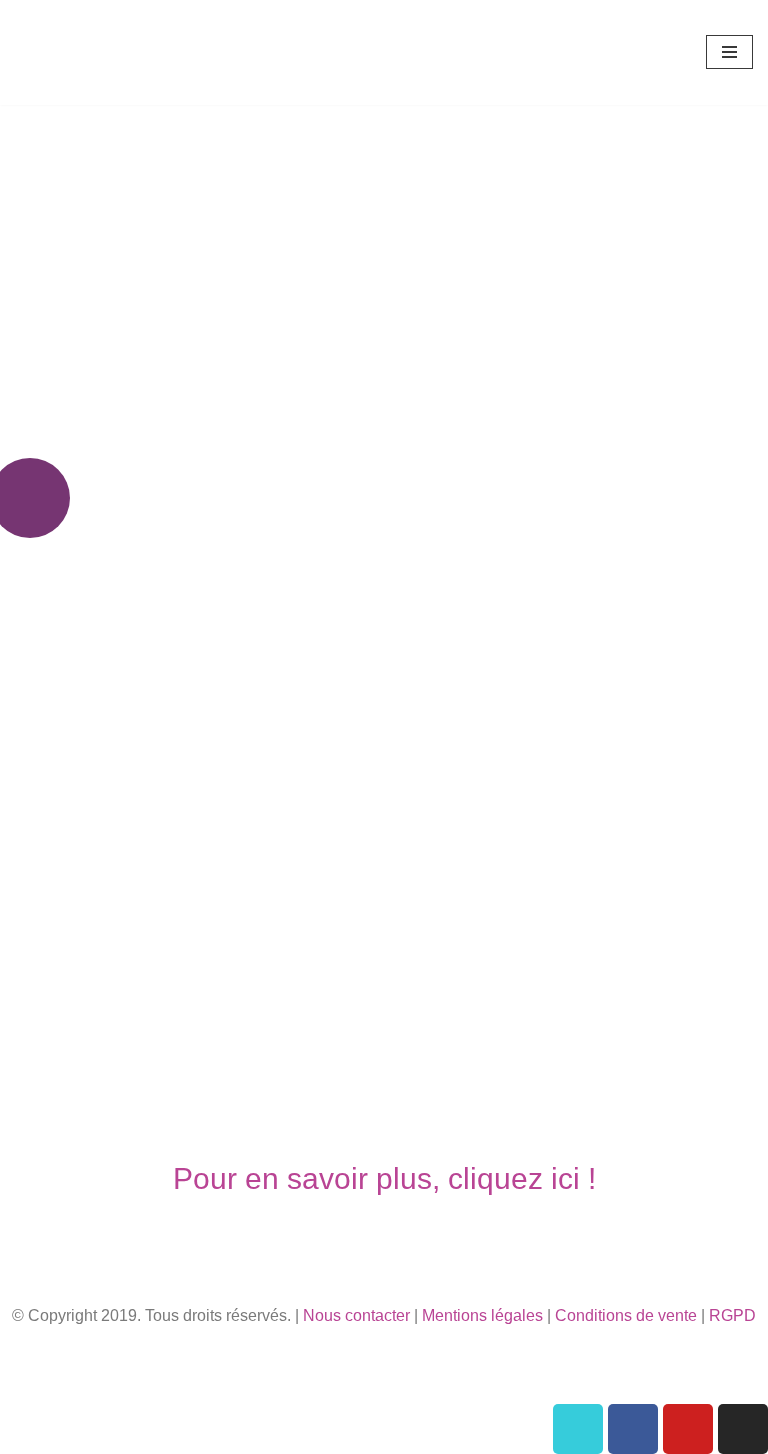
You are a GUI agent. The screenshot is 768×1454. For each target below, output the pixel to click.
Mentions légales (482, 1315)
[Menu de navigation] (729, 52)
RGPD (732, 1315)
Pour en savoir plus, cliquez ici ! (384, 1178)
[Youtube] (688, 1429)
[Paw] (578, 1429)
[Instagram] (743, 1429)
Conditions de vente (626, 1315)
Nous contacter (356, 1315)
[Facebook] (633, 1429)
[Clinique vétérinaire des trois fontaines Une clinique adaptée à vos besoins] (75, 52)
